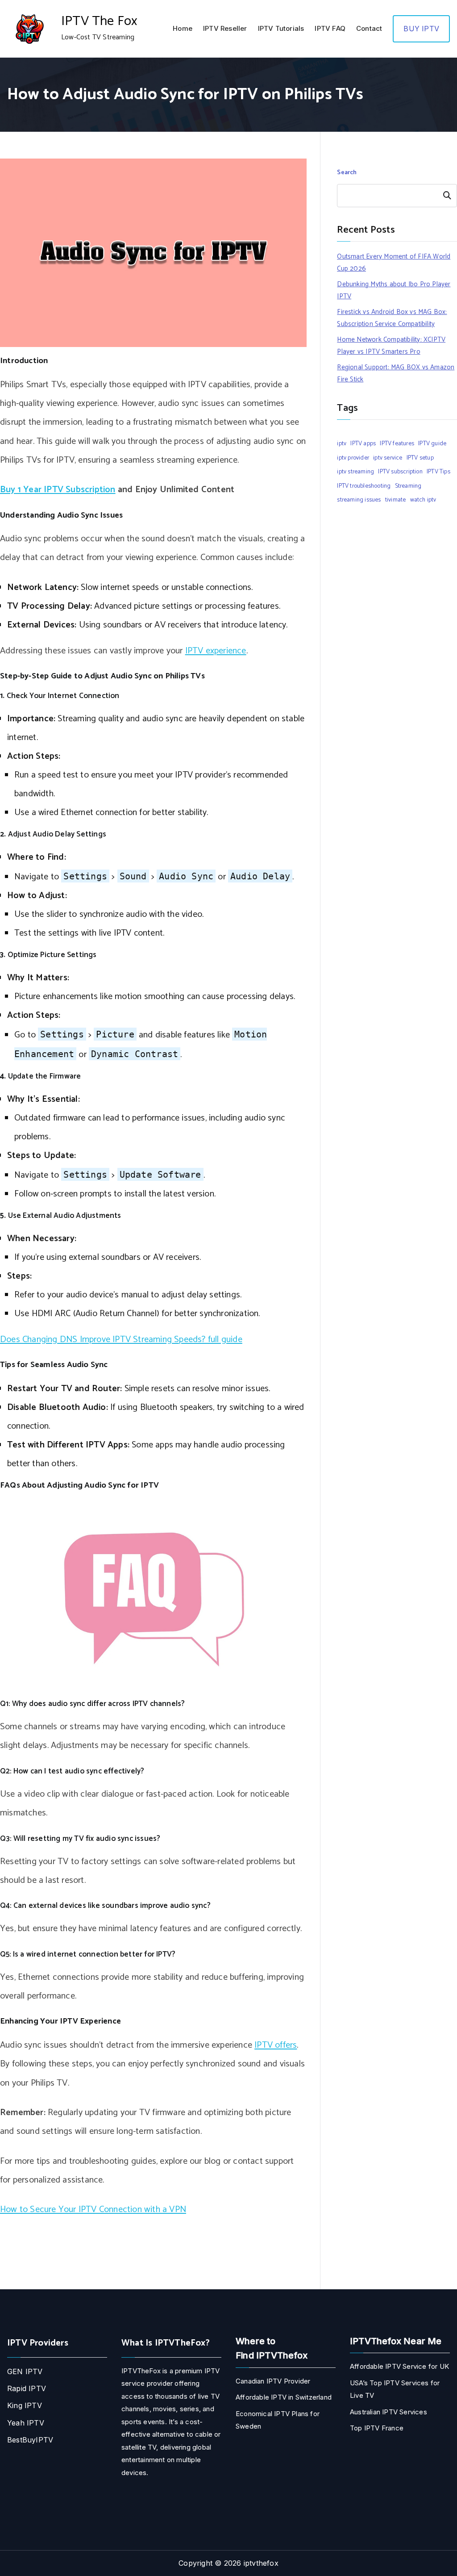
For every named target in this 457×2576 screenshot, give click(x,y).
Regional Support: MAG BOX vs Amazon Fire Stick (396, 373)
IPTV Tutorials (281, 28)
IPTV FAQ (330, 28)
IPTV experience (216, 651)
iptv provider (353, 458)
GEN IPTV (25, 2371)
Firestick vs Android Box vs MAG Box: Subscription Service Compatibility (392, 318)
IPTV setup (420, 458)
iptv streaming (355, 472)
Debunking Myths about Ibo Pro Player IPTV (394, 290)
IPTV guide (432, 443)
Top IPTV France (377, 2428)
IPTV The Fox (99, 21)
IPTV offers (276, 2045)
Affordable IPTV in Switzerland (284, 2397)
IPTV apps (363, 443)
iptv (342, 443)
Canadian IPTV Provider (273, 2381)
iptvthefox (261, 2563)
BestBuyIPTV (30, 2440)
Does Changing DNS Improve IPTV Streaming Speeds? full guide (121, 1340)
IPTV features (397, 443)
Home (183, 28)
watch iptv (423, 500)
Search (347, 173)
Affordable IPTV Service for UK (399, 2366)
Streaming (408, 486)
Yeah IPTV (26, 2423)
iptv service (388, 458)
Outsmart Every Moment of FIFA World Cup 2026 (394, 263)
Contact (369, 28)
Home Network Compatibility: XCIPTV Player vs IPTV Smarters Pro (391, 346)
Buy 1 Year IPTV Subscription (58, 490)
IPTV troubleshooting (364, 486)
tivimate (396, 500)
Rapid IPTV (27, 2388)
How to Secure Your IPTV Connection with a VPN (93, 2210)
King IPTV (25, 2405)
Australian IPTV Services (388, 2412)
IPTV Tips (438, 472)
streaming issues (359, 500)
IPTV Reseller (225, 28)
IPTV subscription (400, 472)
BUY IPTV (421, 29)
